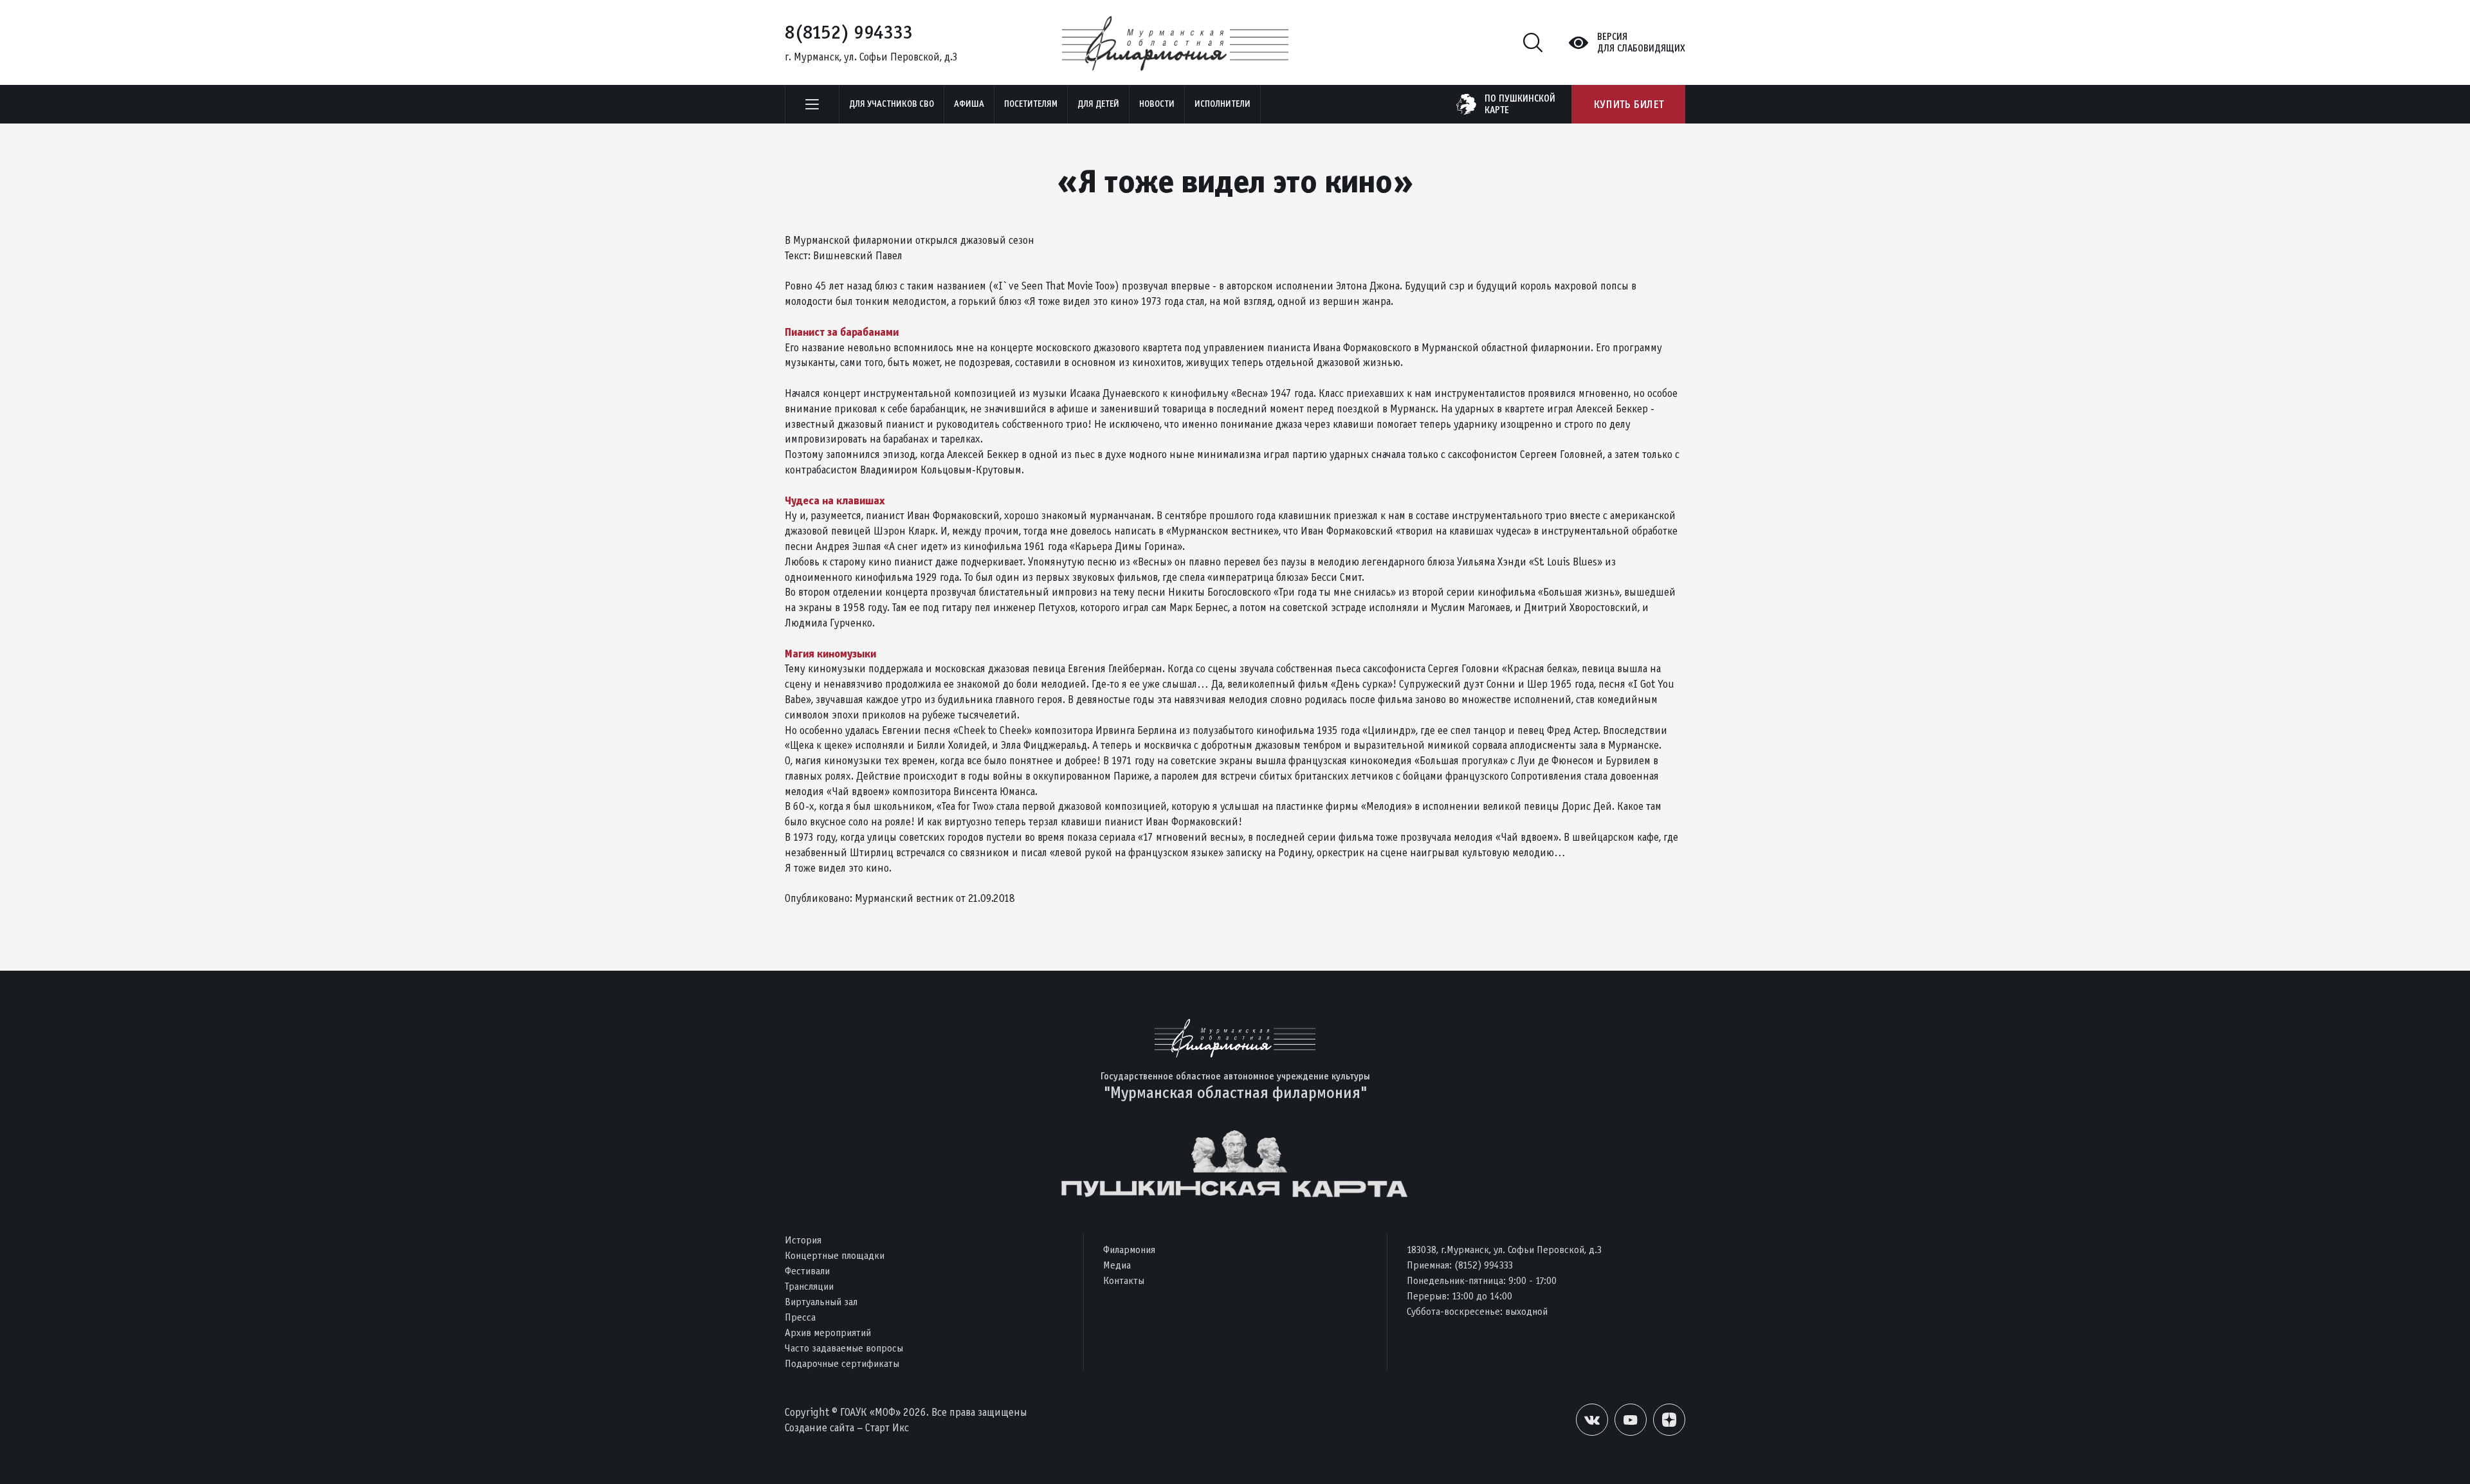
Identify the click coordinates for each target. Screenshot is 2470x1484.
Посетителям (1031, 104)
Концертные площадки (835, 1255)
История (803, 1240)
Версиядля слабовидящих (1641, 42)
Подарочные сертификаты (842, 1363)
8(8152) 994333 (849, 32)
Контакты (1124, 1280)
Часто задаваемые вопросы (844, 1348)
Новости (1157, 104)
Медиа (1117, 1265)
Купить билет (1628, 104)
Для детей (1098, 104)
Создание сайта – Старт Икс (847, 1428)
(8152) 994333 (1484, 1265)
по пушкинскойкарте (1520, 104)
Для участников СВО (892, 104)
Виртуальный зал (821, 1302)
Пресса (800, 1317)
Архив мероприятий (828, 1333)
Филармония (1129, 1250)
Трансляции (809, 1286)
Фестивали (807, 1271)
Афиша (969, 104)
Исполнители (1222, 104)
